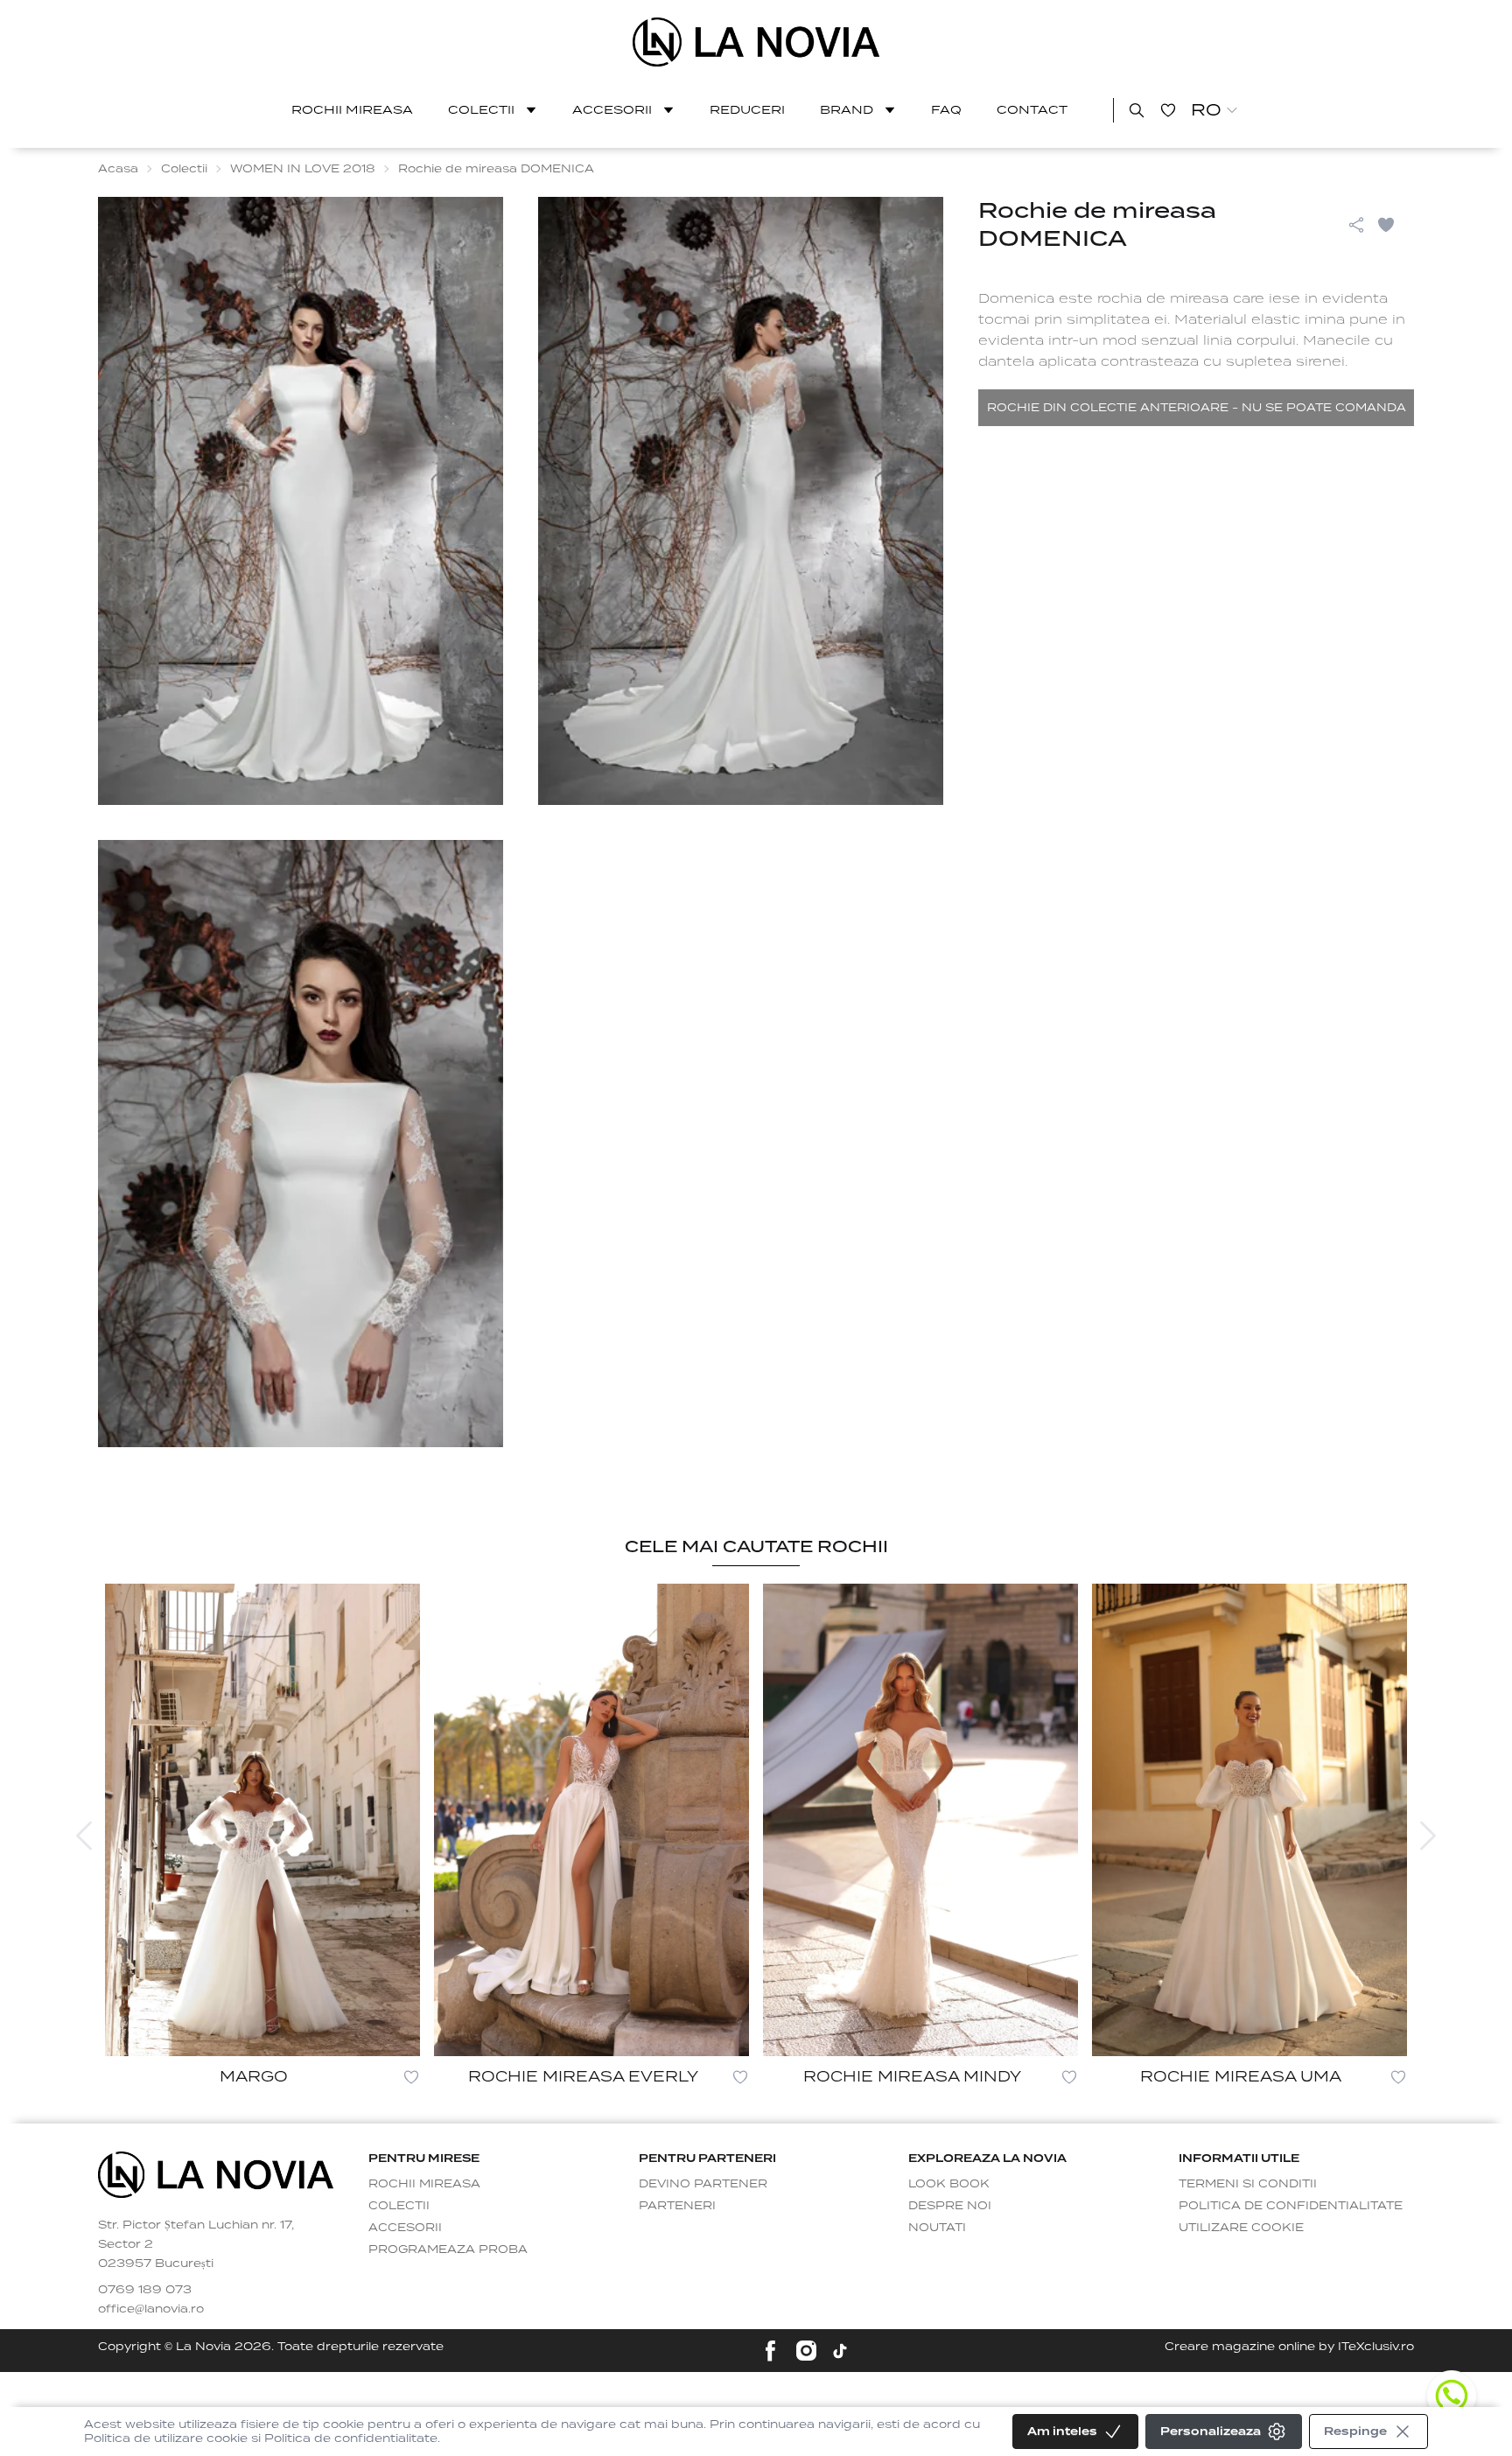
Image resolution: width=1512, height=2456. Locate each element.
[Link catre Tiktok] (840, 2351)
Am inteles (1062, 2431)
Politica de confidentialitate (1291, 2205)
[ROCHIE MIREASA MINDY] (920, 1820)
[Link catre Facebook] (770, 2351)
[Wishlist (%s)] (1168, 110)
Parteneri (677, 2205)
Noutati (937, 2227)
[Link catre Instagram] (806, 2351)
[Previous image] (84, 1836)
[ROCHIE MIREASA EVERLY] (591, 1820)
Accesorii (612, 110)
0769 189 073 (145, 2289)
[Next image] (1428, 1836)
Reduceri (747, 110)
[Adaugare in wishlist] (411, 2077)
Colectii (481, 110)
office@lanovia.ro (151, 2309)
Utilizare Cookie (1241, 2227)
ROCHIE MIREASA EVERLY (583, 2077)
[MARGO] (262, 1820)
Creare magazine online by (1289, 2346)
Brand (847, 110)
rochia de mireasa (1163, 298)
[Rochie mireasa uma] (1249, 1820)
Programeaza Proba (448, 2249)
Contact (1032, 110)
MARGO (254, 2077)
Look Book (949, 2183)
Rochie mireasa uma (1241, 2077)
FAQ (946, 110)
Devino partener (703, 2183)
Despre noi (950, 2205)
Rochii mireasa (352, 110)
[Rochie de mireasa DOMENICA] (756, 42)
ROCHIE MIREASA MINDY (912, 2077)
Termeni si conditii (1248, 2183)
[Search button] (1137, 110)
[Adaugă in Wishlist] (1395, 225)
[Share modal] (1356, 225)
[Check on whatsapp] (1452, 2396)
